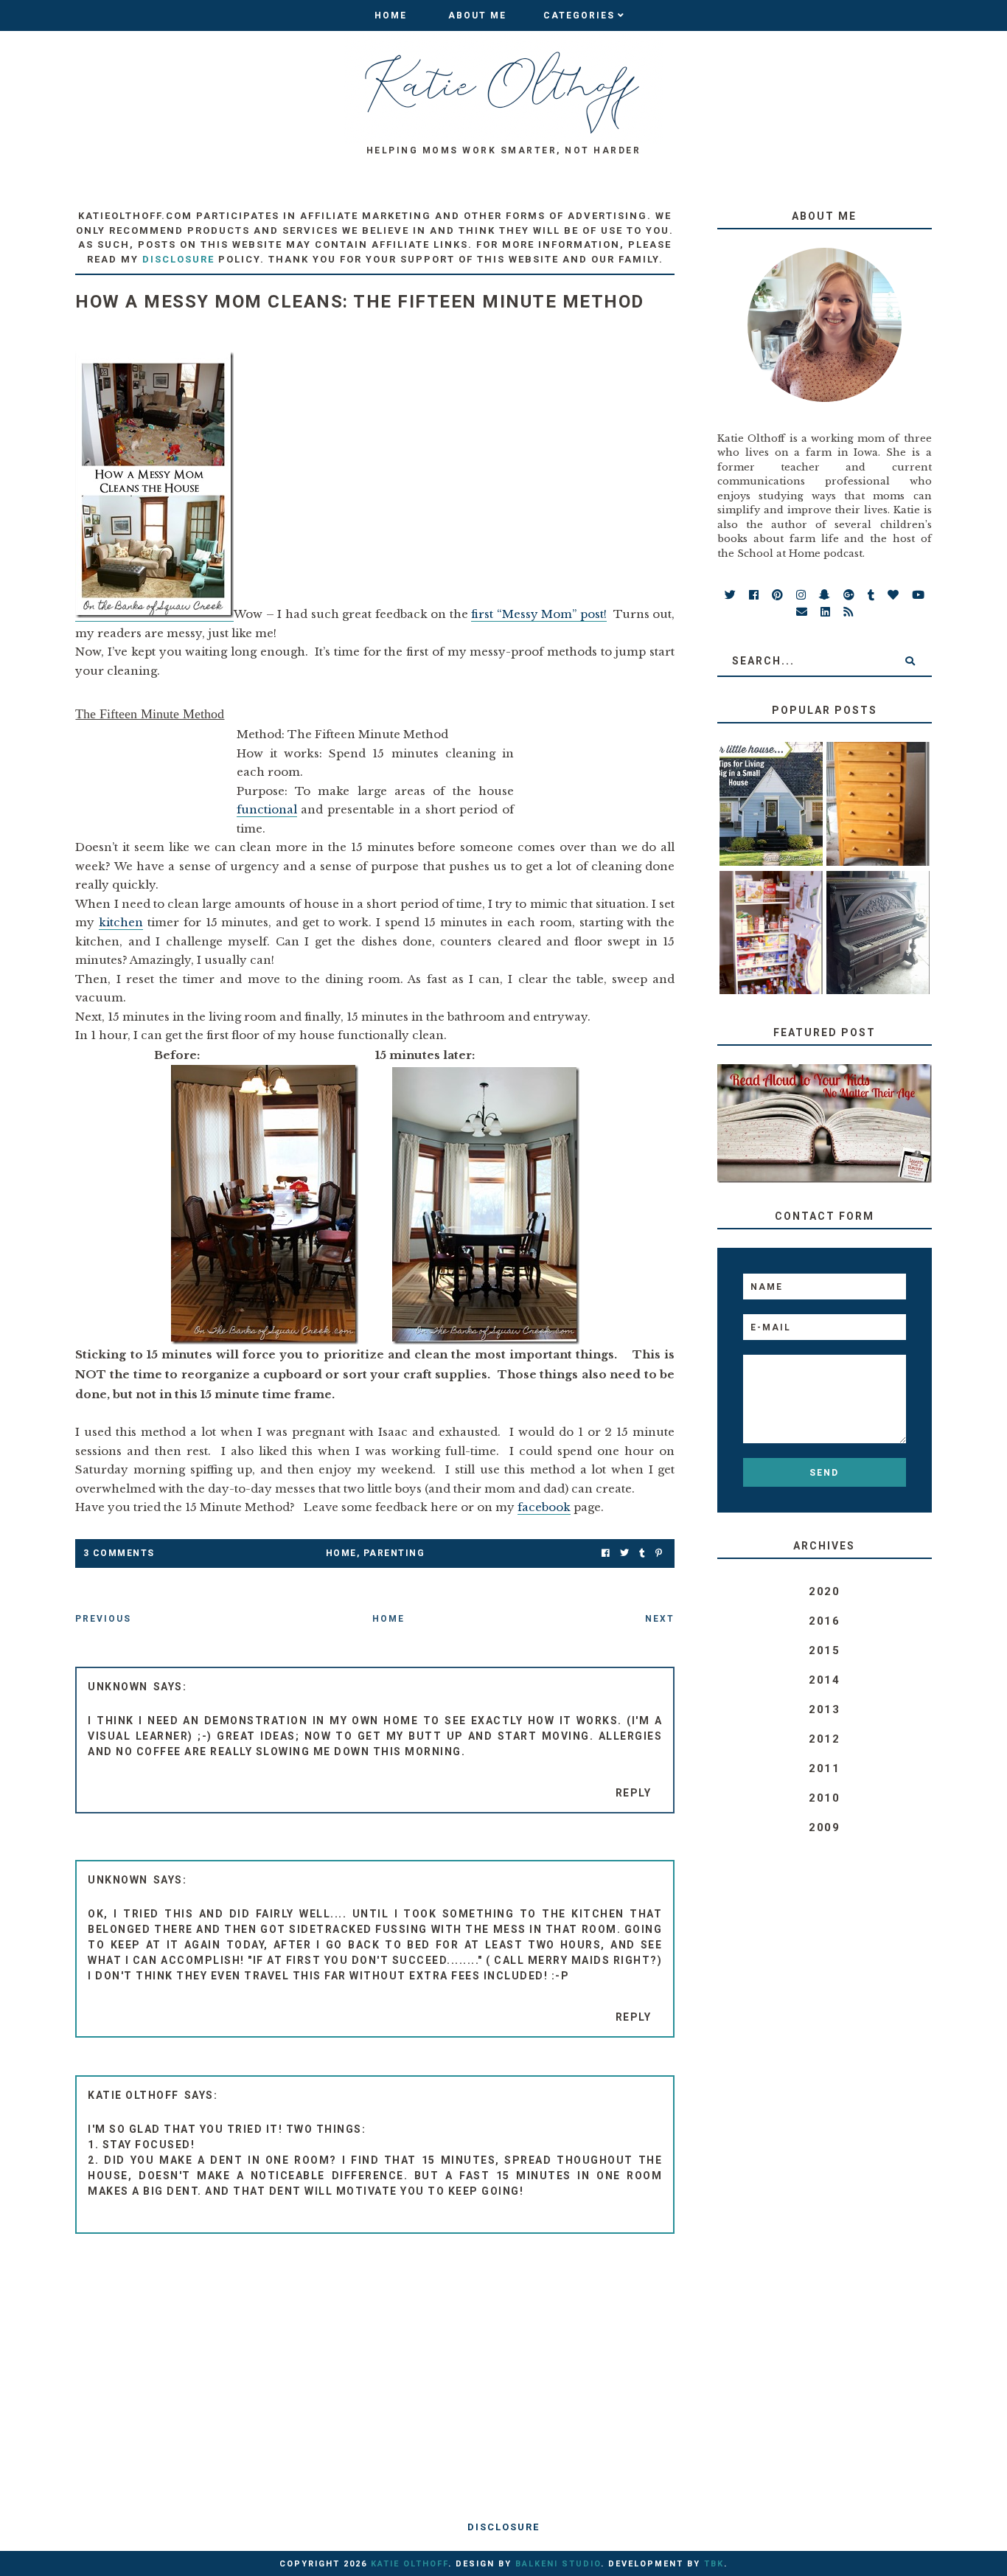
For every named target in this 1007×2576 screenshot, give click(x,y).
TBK (714, 2564)
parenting (394, 1553)
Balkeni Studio (558, 2564)
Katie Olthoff (133, 2095)
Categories (579, 15)
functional (267, 809)
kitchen (121, 922)
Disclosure (503, 2527)
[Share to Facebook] (606, 1553)
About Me (477, 15)
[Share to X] (624, 1553)
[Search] (910, 661)
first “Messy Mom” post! (539, 614)
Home (391, 15)
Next (660, 1619)
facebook (544, 1507)
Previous (103, 1619)
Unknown (118, 1687)
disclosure (178, 259)
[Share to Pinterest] (659, 1553)
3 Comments (119, 1553)
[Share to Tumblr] (642, 1553)
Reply (634, 1793)
